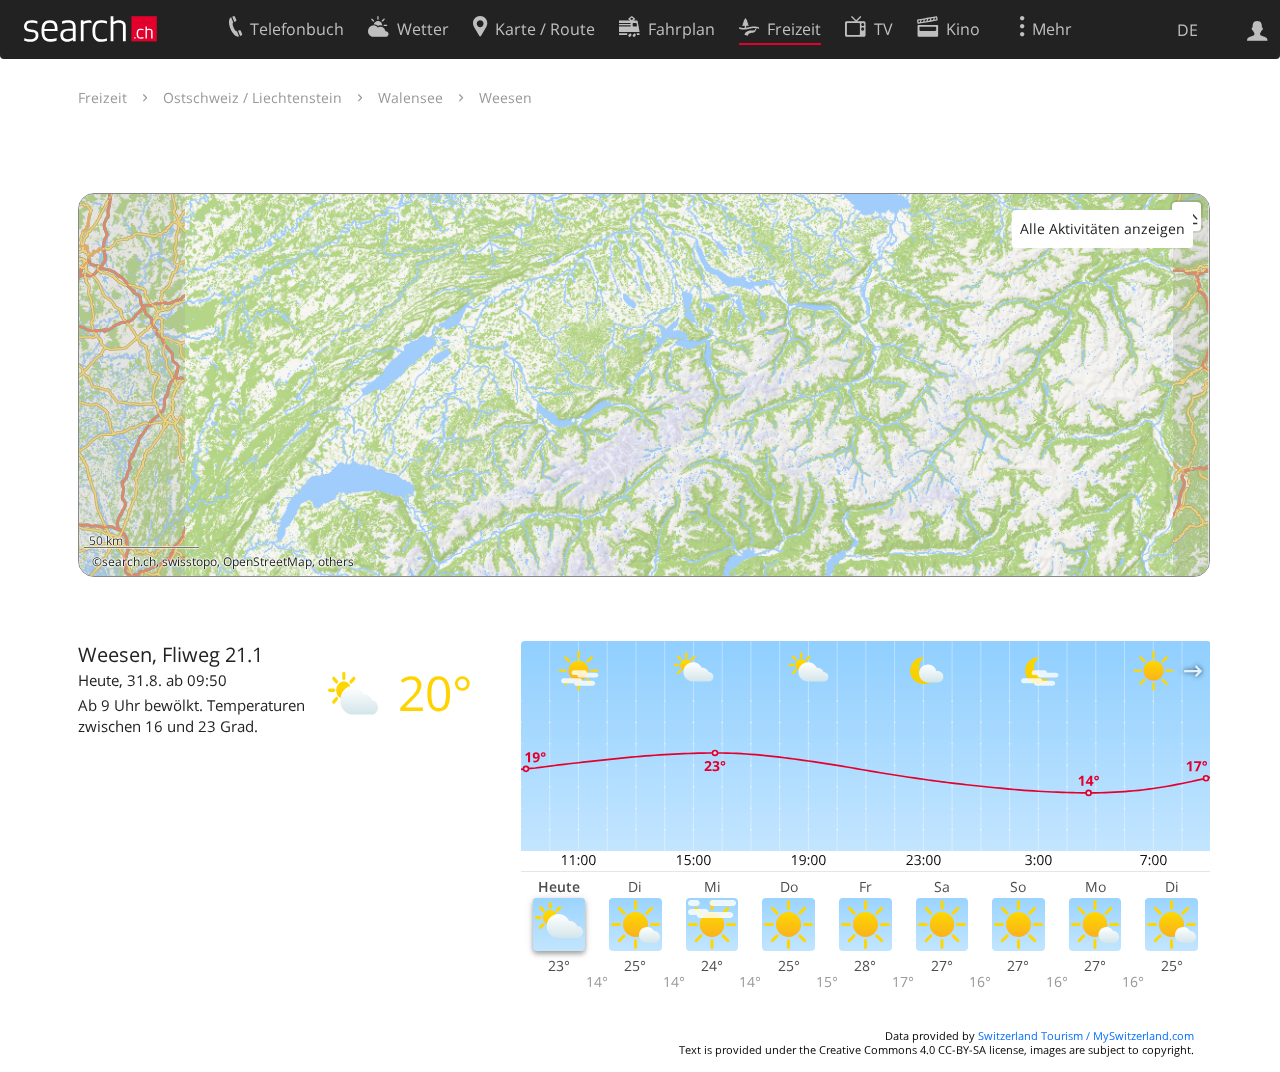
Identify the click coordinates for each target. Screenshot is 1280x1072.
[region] (644, 385)
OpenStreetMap (267, 561)
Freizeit (102, 97)
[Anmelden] (1257, 29)
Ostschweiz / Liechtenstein (252, 97)
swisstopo (189, 561)
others (336, 561)
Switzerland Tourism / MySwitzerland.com (1086, 1035)
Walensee (410, 97)
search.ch (129, 561)
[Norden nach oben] (1186, 553)
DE (1187, 30)
